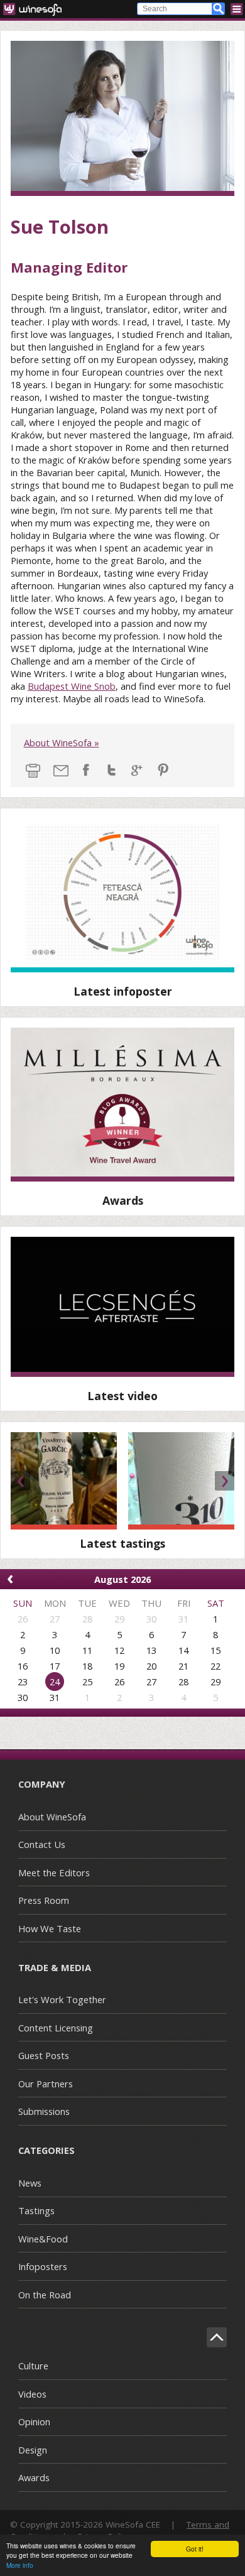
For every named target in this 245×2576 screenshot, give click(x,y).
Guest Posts (44, 2055)
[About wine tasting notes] (122, 1307)
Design (33, 2450)
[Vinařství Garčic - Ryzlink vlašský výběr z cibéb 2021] (64, 1481)
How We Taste (50, 1928)
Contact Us (42, 1844)
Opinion (34, 2421)
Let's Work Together (62, 1999)
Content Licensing (56, 2028)
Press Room (44, 1900)
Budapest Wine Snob (72, 686)
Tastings (36, 2210)
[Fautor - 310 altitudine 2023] (181, 1481)
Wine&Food (43, 2239)
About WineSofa (52, 1817)
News (30, 2183)
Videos (32, 2394)
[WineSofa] (37, 9)
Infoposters (43, 2266)
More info (20, 2565)
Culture (33, 2366)
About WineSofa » (62, 742)
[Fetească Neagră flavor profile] (122, 895)
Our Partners (46, 2084)
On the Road (45, 2295)
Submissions (44, 2111)
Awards (34, 2477)
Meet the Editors (54, 1872)
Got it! (195, 2549)
